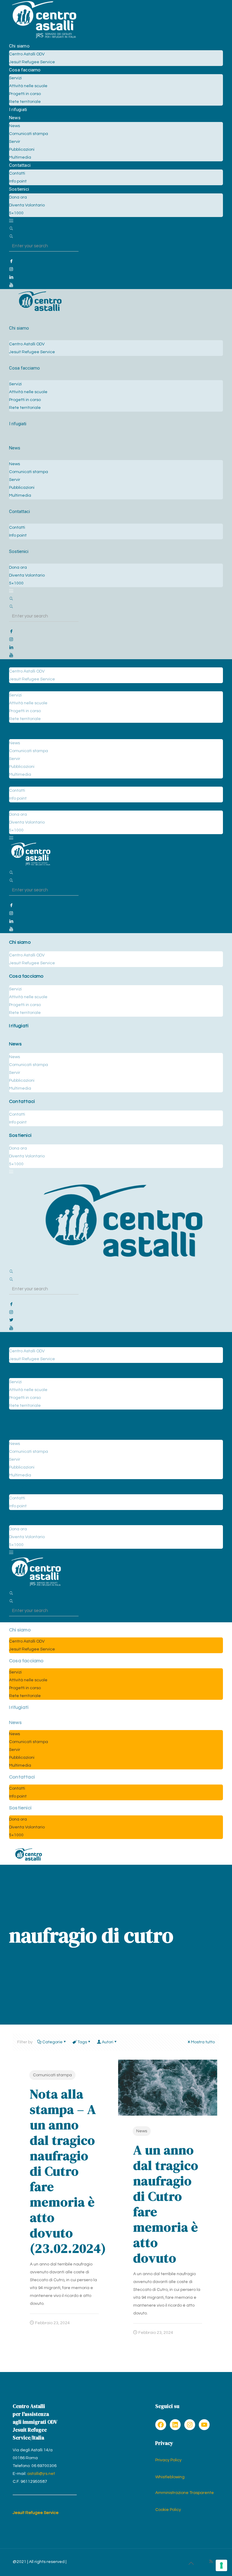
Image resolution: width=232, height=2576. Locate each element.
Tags (82, 2042)
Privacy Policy (168, 2460)
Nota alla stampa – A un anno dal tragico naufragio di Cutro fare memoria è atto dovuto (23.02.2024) (68, 2171)
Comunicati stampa (52, 2075)
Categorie (52, 2042)
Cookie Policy (168, 2510)
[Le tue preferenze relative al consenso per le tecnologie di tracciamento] (221, 2565)
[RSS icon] (211, 2562)
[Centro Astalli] (44, 38)
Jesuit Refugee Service (36, 2513)
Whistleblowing (170, 2477)
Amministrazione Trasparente (185, 2493)
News (142, 2131)
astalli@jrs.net (41, 2474)
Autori (108, 2042)
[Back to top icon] (191, 2564)
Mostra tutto (203, 2042)
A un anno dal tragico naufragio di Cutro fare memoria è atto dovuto (166, 2204)
